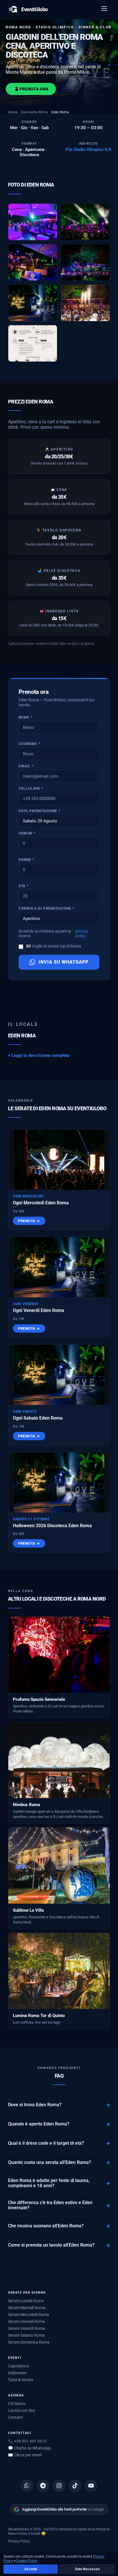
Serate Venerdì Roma (27, 2328)
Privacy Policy (19, 2541)
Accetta (31, 2569)
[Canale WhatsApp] (27, 2486)
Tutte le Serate (21, 2380)
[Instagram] (59, 2486)
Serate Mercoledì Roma (28, 2315)
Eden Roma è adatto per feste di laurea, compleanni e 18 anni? (49, 2183)
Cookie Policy (27, 2561)
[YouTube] (91, 2486)
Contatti (15, 2417)
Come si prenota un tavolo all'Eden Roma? (51, 2245)
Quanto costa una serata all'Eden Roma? (50, 2162)
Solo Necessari (87, 2569)
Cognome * (29, 744)
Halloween (17, 2373)
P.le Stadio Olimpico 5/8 (88, 150)
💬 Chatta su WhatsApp (29, 2448)
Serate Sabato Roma (26, 2335)
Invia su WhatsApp (64, 962)
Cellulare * (31, 789)
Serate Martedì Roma (27, 2308)
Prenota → (29, 1221)
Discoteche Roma (34, 112)
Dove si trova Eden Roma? (35, 2105)
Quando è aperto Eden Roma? (39, 2124)
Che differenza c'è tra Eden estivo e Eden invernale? (50, 2205)
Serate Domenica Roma (29, 2342)
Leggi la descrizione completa (40, 1055)
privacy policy (82, 933)
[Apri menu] (105, 9)
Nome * (25, 717)
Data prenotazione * (39, 811)
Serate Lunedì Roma (26, 2301)
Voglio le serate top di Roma (54, 946)
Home (13, 112)
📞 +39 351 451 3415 (27, 2441)
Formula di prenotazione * (46, 909)
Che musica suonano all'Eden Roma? (46, 2226)
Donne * (26, 860)
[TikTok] (75, 2486)
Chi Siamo (17, 2404)
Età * (23, 886)
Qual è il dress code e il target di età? (46, 2143)
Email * (26, 766)
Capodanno (18, 2366)
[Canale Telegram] (43, 2486)
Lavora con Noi (21, 2410)
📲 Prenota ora (31, 89)
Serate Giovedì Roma (26, 2321)
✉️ (25, 2455)
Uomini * (27, 833)
